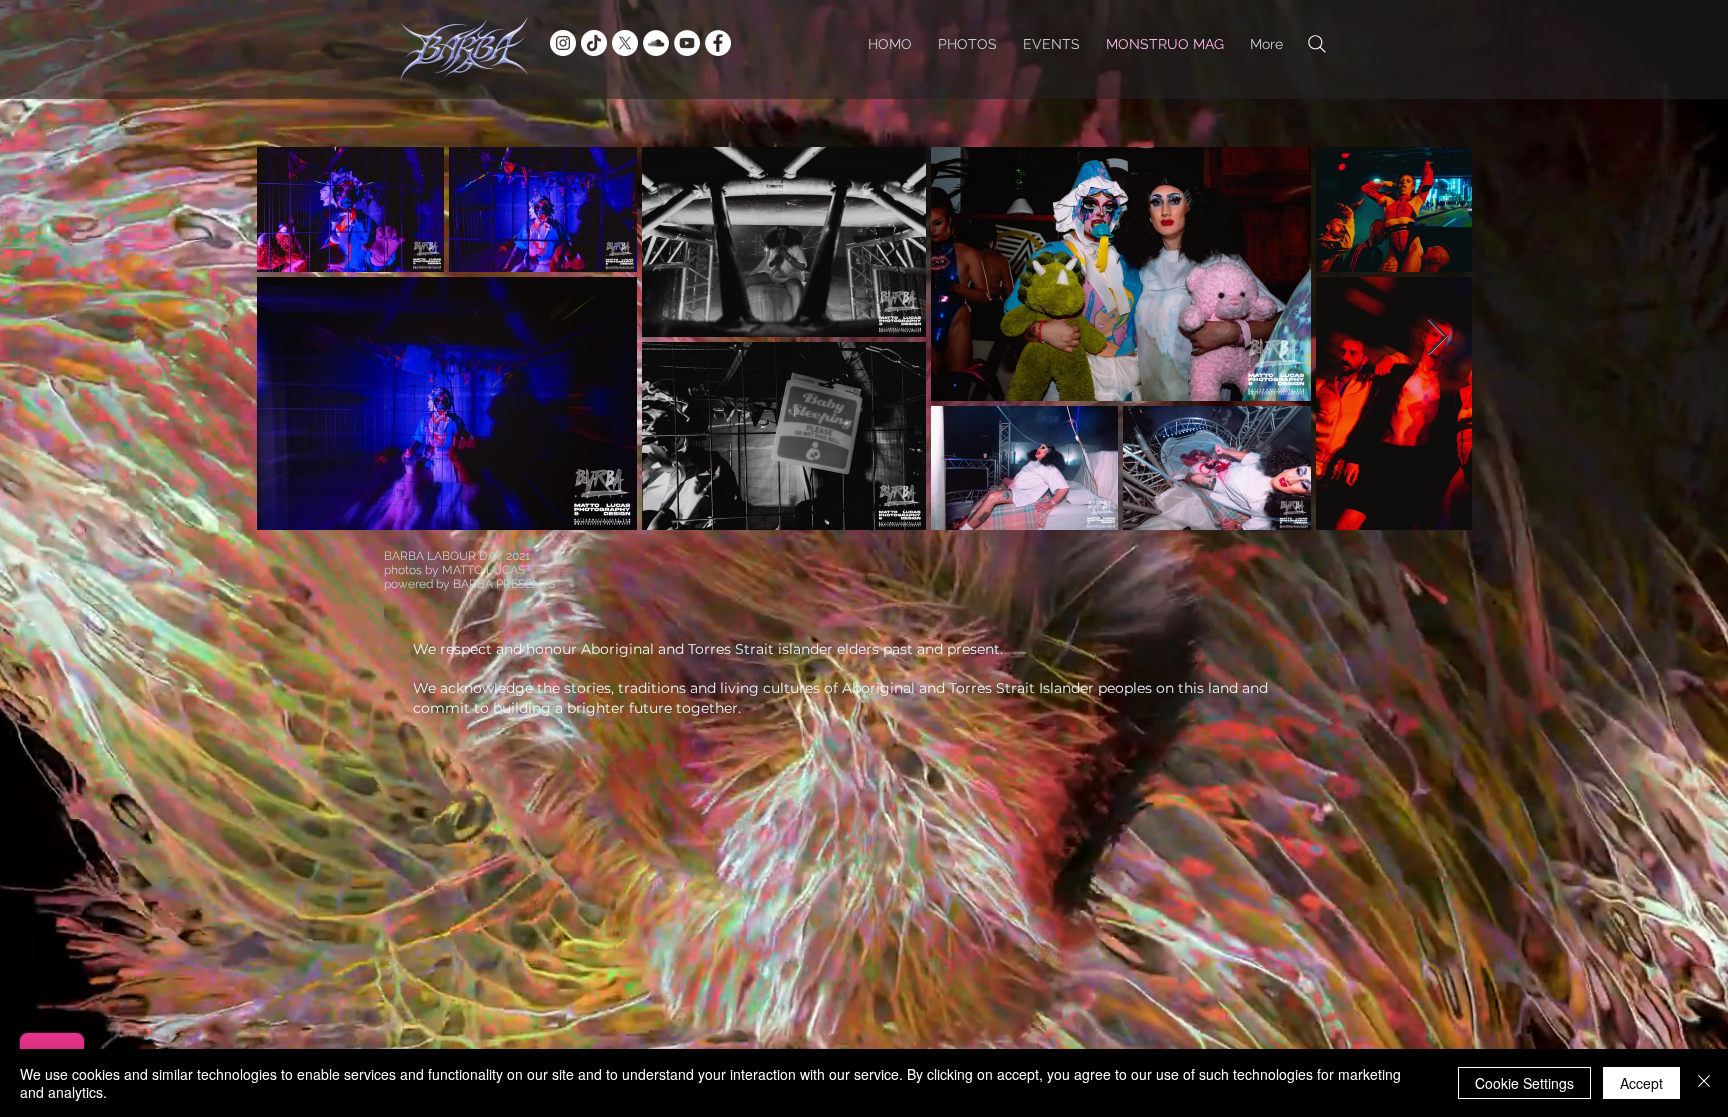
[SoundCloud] (656, 43)
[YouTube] (687, 43)
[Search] (1316, 43)
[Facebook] (718, 43)
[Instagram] (563, 43)
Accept (1641, 1083)
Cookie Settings (1524, 1083)
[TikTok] (594, 43)
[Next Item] (1437, 337)
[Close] (1704, 1083)
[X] (625, 43)
